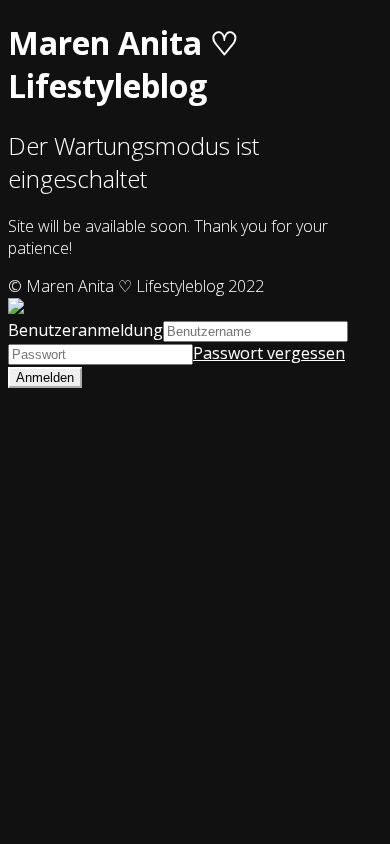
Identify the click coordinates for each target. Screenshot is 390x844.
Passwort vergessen (269, 353)
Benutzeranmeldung (85, 330)
